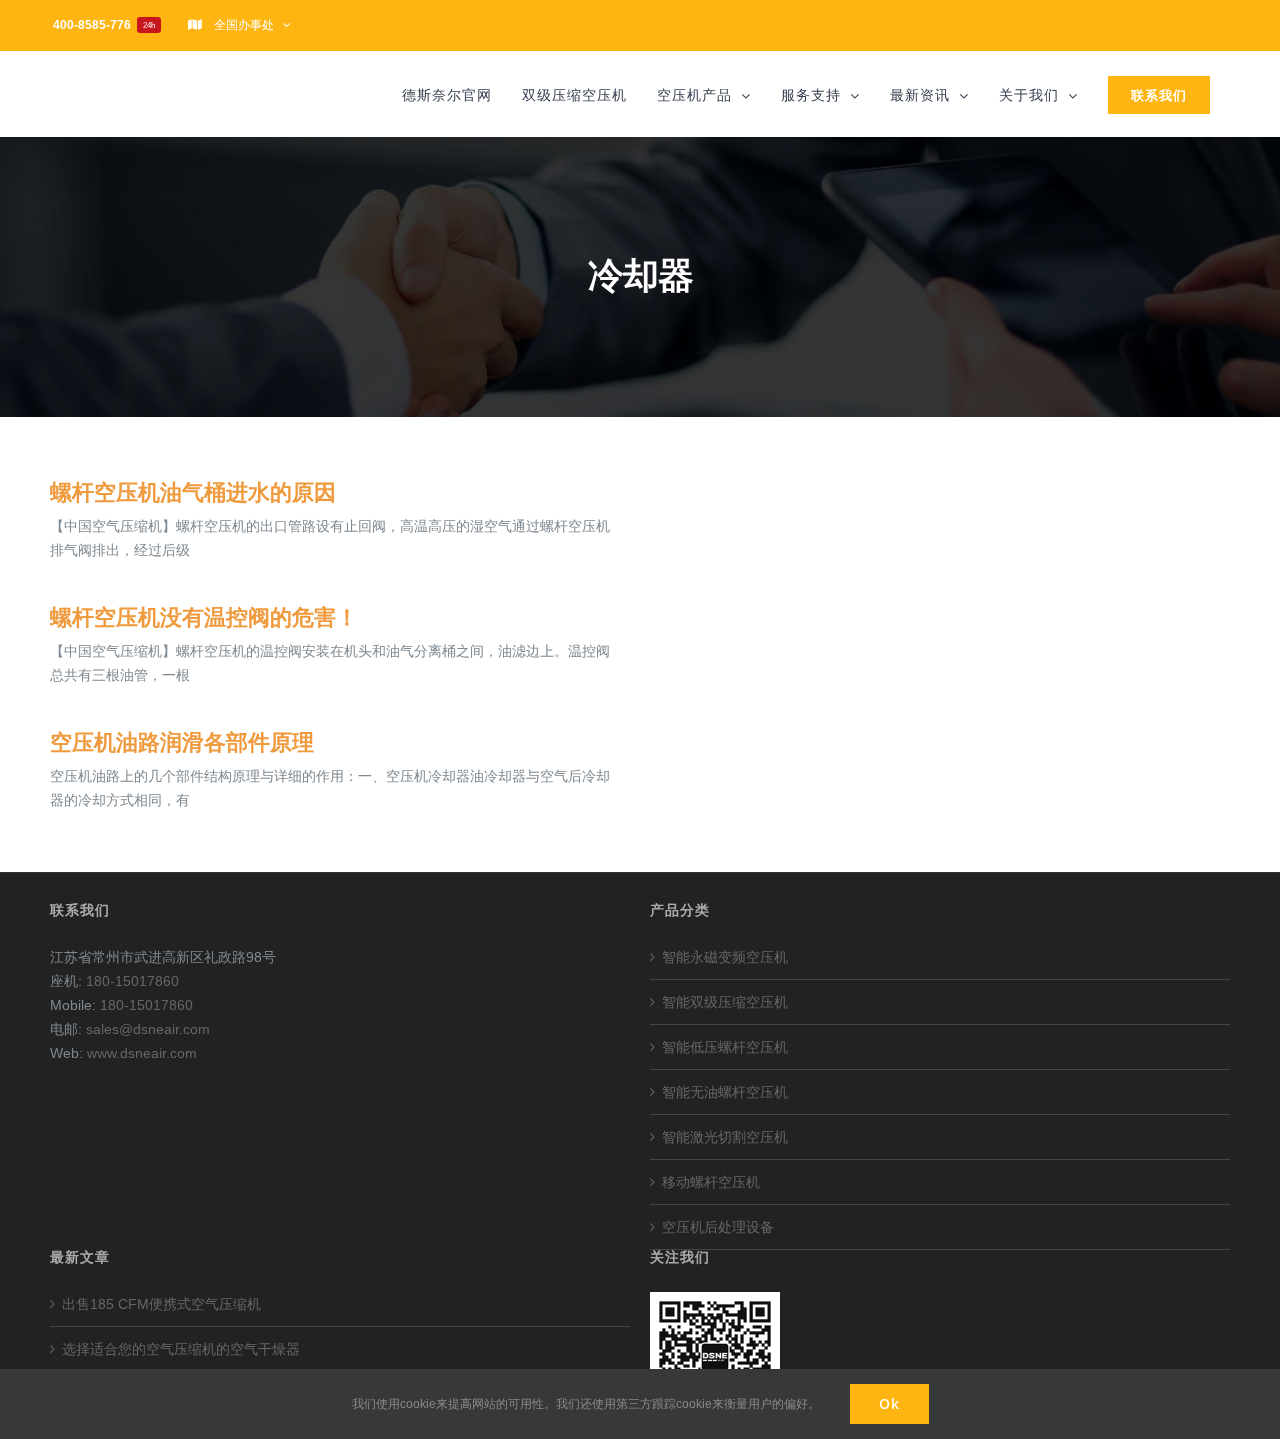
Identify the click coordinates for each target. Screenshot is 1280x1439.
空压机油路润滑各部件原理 (182, 742)
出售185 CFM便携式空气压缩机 (161, 1304)
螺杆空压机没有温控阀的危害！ (204, 617)
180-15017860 (132, 981)
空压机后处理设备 (718, 1227)
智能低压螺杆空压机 (725, 1047)
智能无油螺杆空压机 (725, 1092)
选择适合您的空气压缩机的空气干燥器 (181, 1349)
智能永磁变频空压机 (725, 957)
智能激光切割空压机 (725, 1137)
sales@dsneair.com (148, 1029)
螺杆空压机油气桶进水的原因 (193, 492)
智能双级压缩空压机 (725, 1002)
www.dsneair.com (142, 1053)
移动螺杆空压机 (711, 1182)
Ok (889, 1403)
